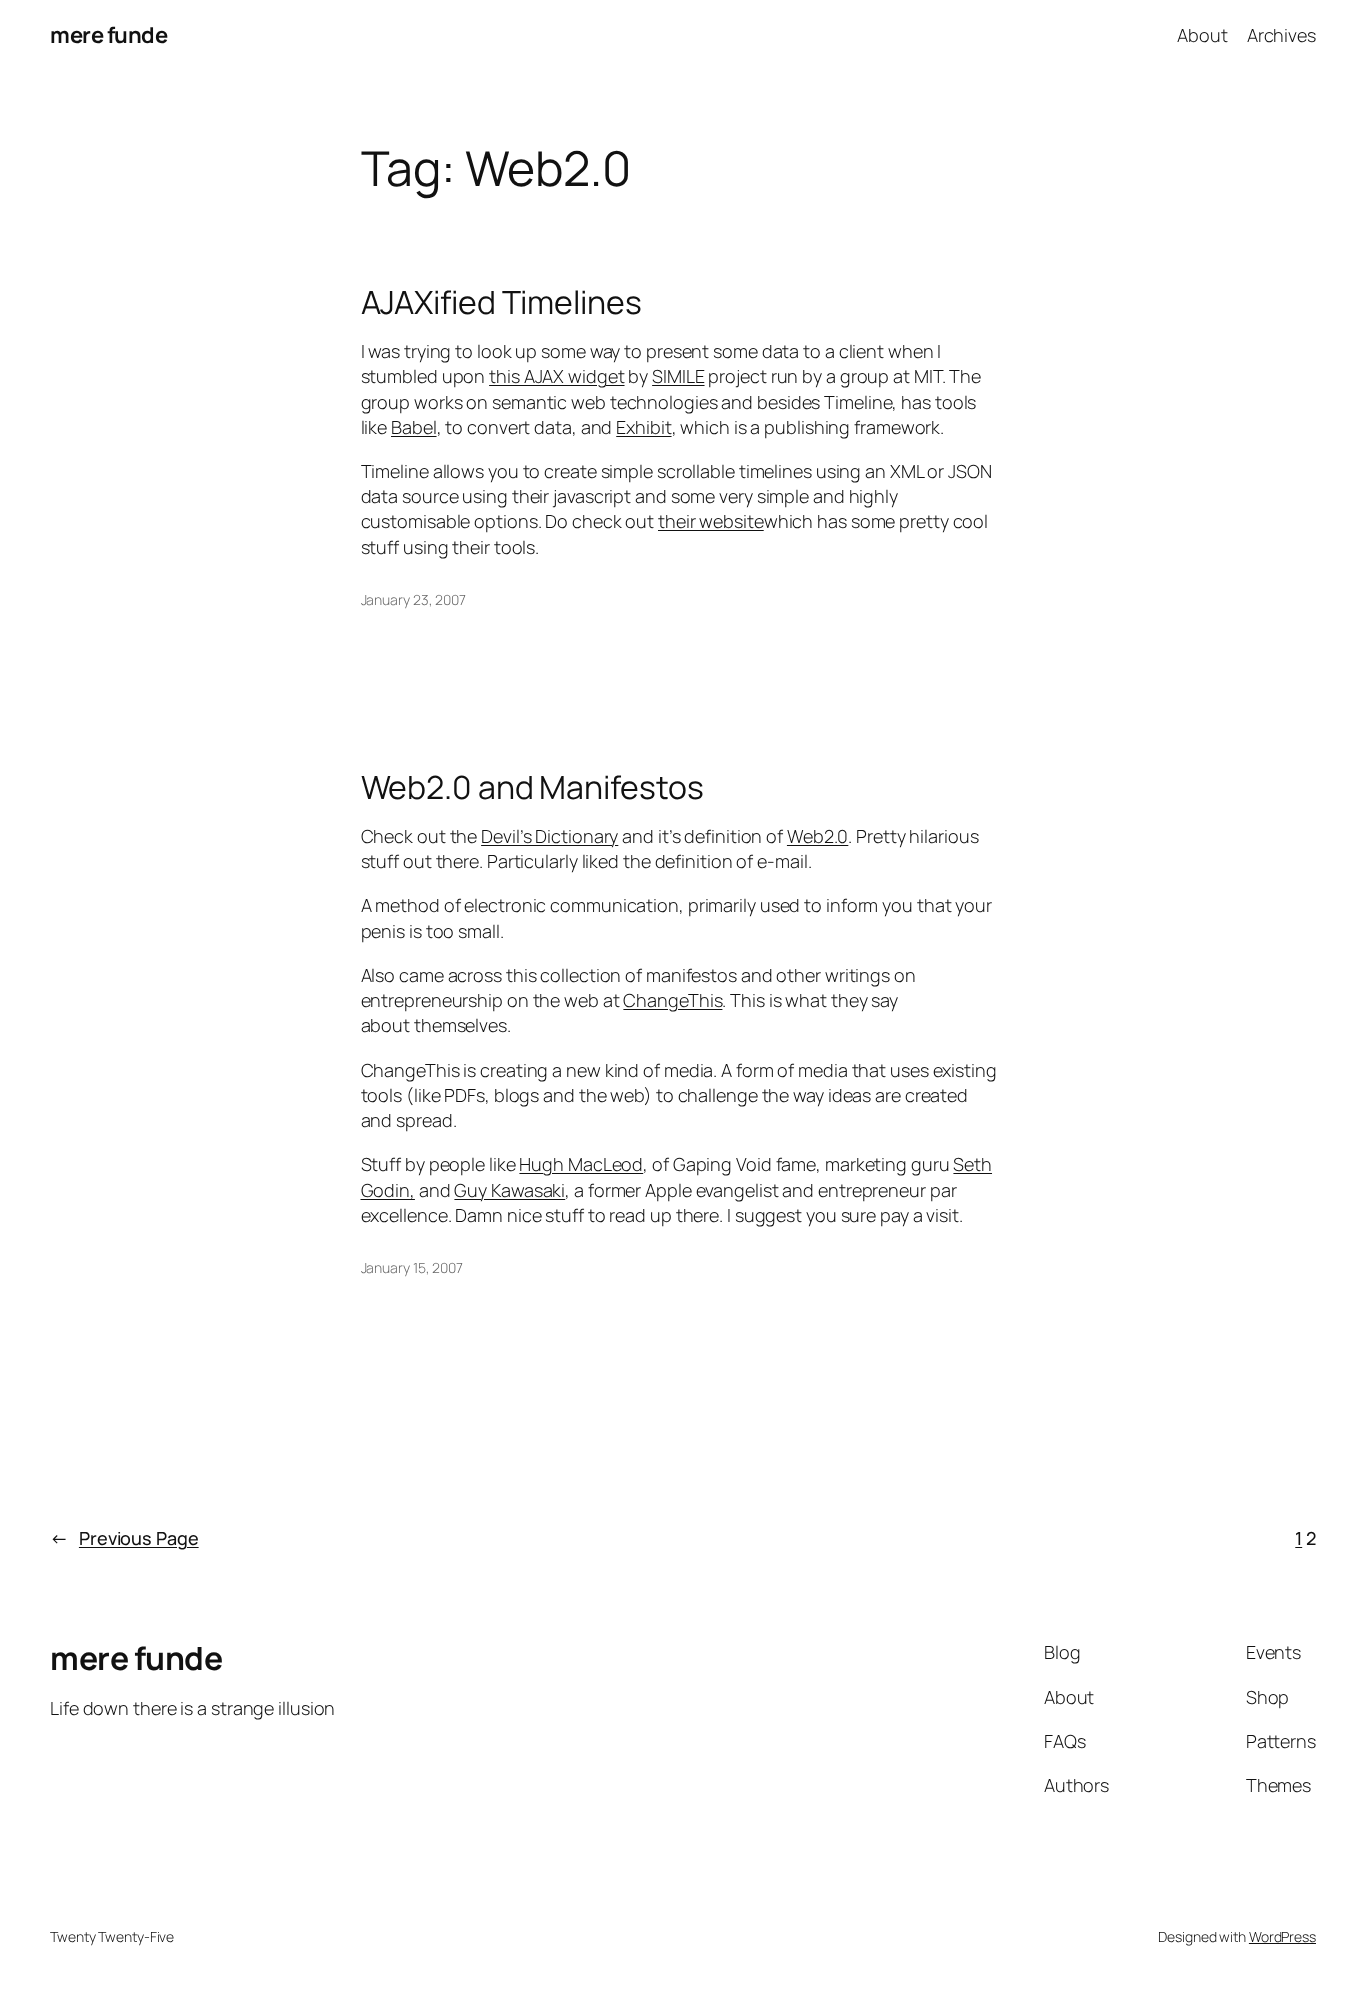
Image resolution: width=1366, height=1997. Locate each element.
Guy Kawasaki (509, 1190)
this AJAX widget (556, 376)
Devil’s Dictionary (549, 836)
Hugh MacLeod (581, 1164)
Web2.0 (817, 836)
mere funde (108, 35)
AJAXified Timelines (501, 302)
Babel (414, 427)
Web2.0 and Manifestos (532, 787)
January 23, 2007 (413, 599)
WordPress (1282, 1936)
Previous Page (124, 1538)
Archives (1281, 35)
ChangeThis (672, 1000)
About (1202, 35)
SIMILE (678, 376)
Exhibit (643, 427)
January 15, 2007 (412, 1267)
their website (711, 521)
